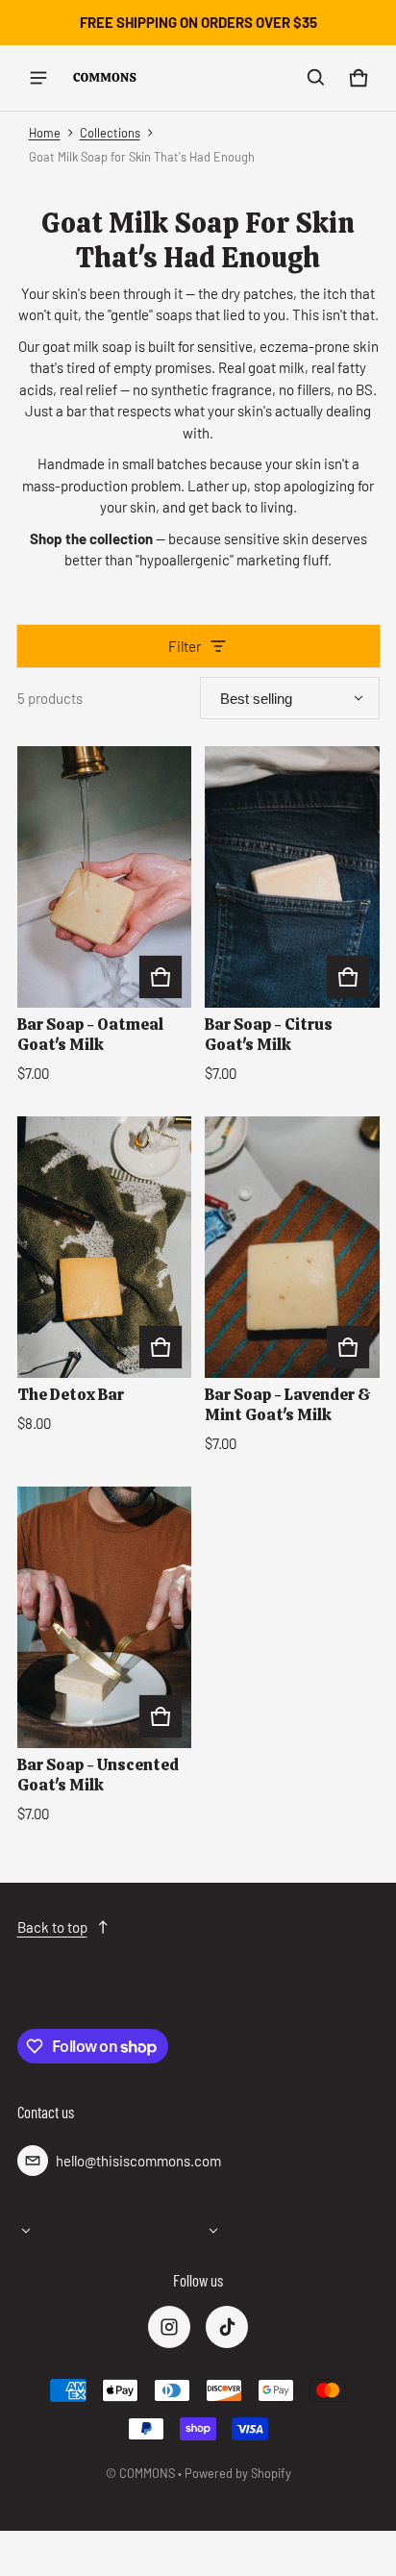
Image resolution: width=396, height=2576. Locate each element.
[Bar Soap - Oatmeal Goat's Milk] (105, 877)
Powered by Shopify (238, 2473)
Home (45, 133)
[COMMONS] (105, 77)
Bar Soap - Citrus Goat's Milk (269, 1034)
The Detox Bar (71, 1394)
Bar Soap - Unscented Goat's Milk (98, 1775)
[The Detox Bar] (105, 1247)
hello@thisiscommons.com (138, 2161)
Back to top (52, 1927)
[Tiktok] (227, 2327)
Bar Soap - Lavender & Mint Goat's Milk (288, 1404)
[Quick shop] (161, 977)
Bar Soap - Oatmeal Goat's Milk (90, 1034)
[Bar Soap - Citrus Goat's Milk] (292, 877)
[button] (316, 78)
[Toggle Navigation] (38, 78)
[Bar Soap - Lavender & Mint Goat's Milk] (292, 1247)
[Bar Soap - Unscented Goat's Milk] (105, 1617)
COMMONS (147, 2473)
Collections (110, 133)
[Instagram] (169, 2327)
